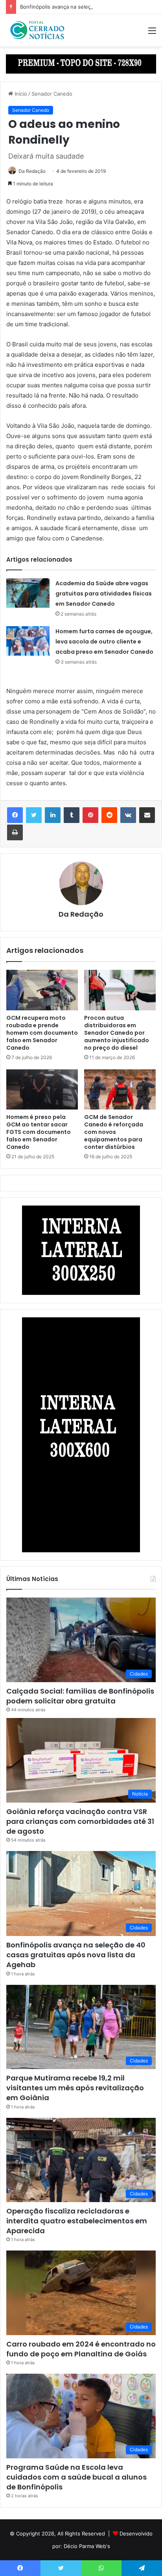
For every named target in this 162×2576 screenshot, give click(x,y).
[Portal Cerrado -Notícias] (37, 30)
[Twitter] (34, 815)
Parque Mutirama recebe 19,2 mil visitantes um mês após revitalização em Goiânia (75, 2088)
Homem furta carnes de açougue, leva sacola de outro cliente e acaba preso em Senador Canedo (104, 642)
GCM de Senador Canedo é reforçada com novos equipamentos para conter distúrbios (114, 1132)
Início (20, 94)
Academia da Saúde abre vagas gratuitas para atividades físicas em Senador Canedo (104, 594)
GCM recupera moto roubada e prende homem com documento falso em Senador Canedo (42, 1033)
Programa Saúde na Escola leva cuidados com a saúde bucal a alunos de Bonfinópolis (76, 2477)
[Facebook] (15, 815)
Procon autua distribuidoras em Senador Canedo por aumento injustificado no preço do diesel (117, 1033)
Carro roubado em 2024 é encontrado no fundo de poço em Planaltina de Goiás (81, 2349)
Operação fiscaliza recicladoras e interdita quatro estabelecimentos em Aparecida (77, 2221)
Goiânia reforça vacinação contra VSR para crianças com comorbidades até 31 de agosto (80, 1821)
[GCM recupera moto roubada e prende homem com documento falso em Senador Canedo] (42, 990)
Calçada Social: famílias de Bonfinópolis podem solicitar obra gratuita (80, 1696)
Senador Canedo (52, 94)
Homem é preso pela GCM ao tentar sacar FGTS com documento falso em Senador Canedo (39, 1132)
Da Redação (32, 171)
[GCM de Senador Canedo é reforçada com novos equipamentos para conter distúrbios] (120, 1090)
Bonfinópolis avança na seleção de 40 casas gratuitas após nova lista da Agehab (76, 1955)
